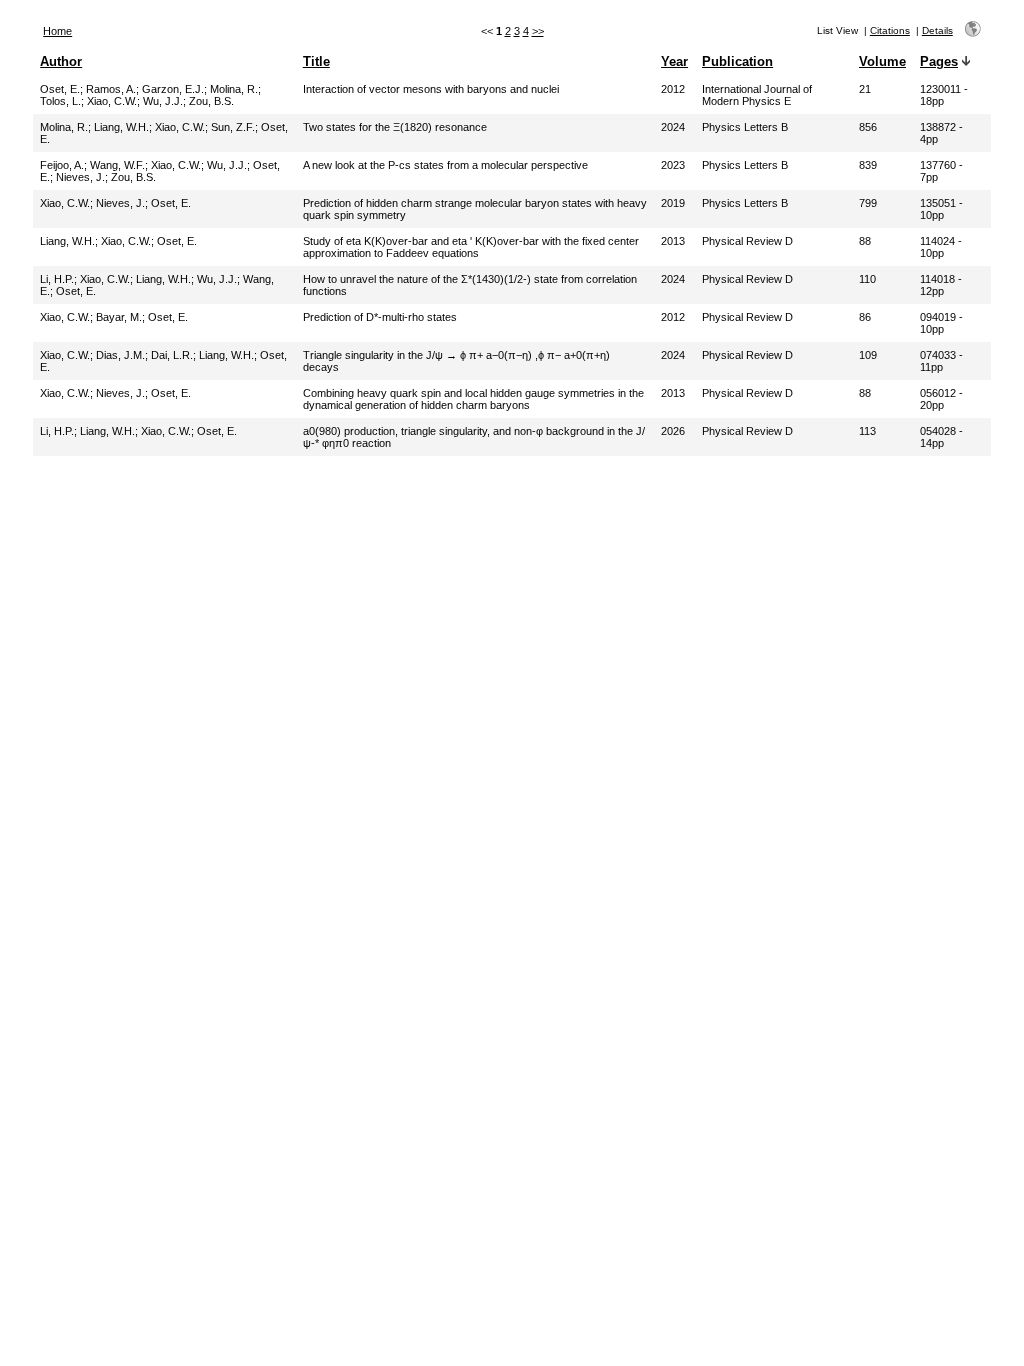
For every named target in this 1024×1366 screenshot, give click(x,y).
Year (674, 61)
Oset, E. (60, 89)
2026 (673, 431)
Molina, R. (234, 89)
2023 (673, 165)
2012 (673, 89)
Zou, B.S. (211, 101)
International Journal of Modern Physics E (757, 95)
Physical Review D (747, 241)
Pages (939, 61)
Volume (882, 61)
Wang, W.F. (117, 165)
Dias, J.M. (120, 355)
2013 (673, 241)
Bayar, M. (119, 317)
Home (57, 31)
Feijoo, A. (62, 165)
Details (937, 30)
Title (316, 61)
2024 (673, 127)
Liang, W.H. (121, 127)
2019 (673, 203)
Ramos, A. (111, 89)
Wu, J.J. (163, 101)
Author (61, 61)
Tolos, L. (60, 101)
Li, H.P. (57, 279)
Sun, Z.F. (233, 127)
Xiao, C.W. (112, 101)
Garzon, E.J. (173, 89)
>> (538, 31)
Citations (890, 30)
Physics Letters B (745, 127)
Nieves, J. (80, 177)
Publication (737, 61)
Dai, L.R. (172, 355)
